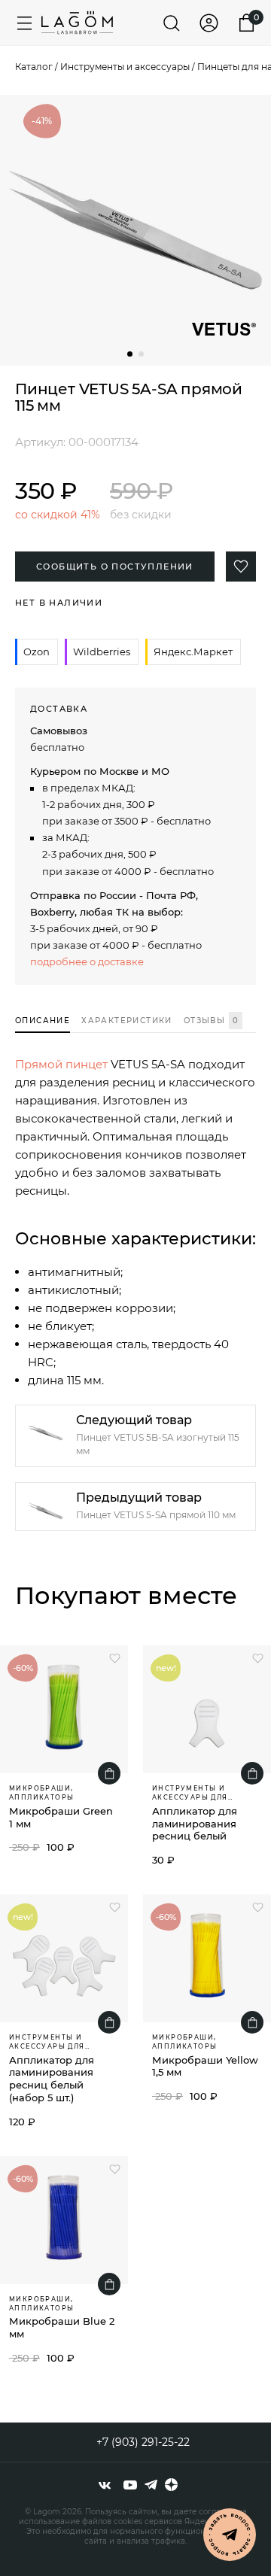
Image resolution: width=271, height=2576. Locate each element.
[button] (130, 354)
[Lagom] (77, 23)
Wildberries (102, 652)
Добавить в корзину (109, 1773)
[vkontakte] (105, 2485)
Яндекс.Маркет (193, 652)
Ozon (37, 652)
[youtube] (130, 2485)
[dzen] (171, 2485)
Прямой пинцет (61, 1064)
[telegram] (151, 2485)
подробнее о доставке (87, 961)
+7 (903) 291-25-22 (143, 2442)
